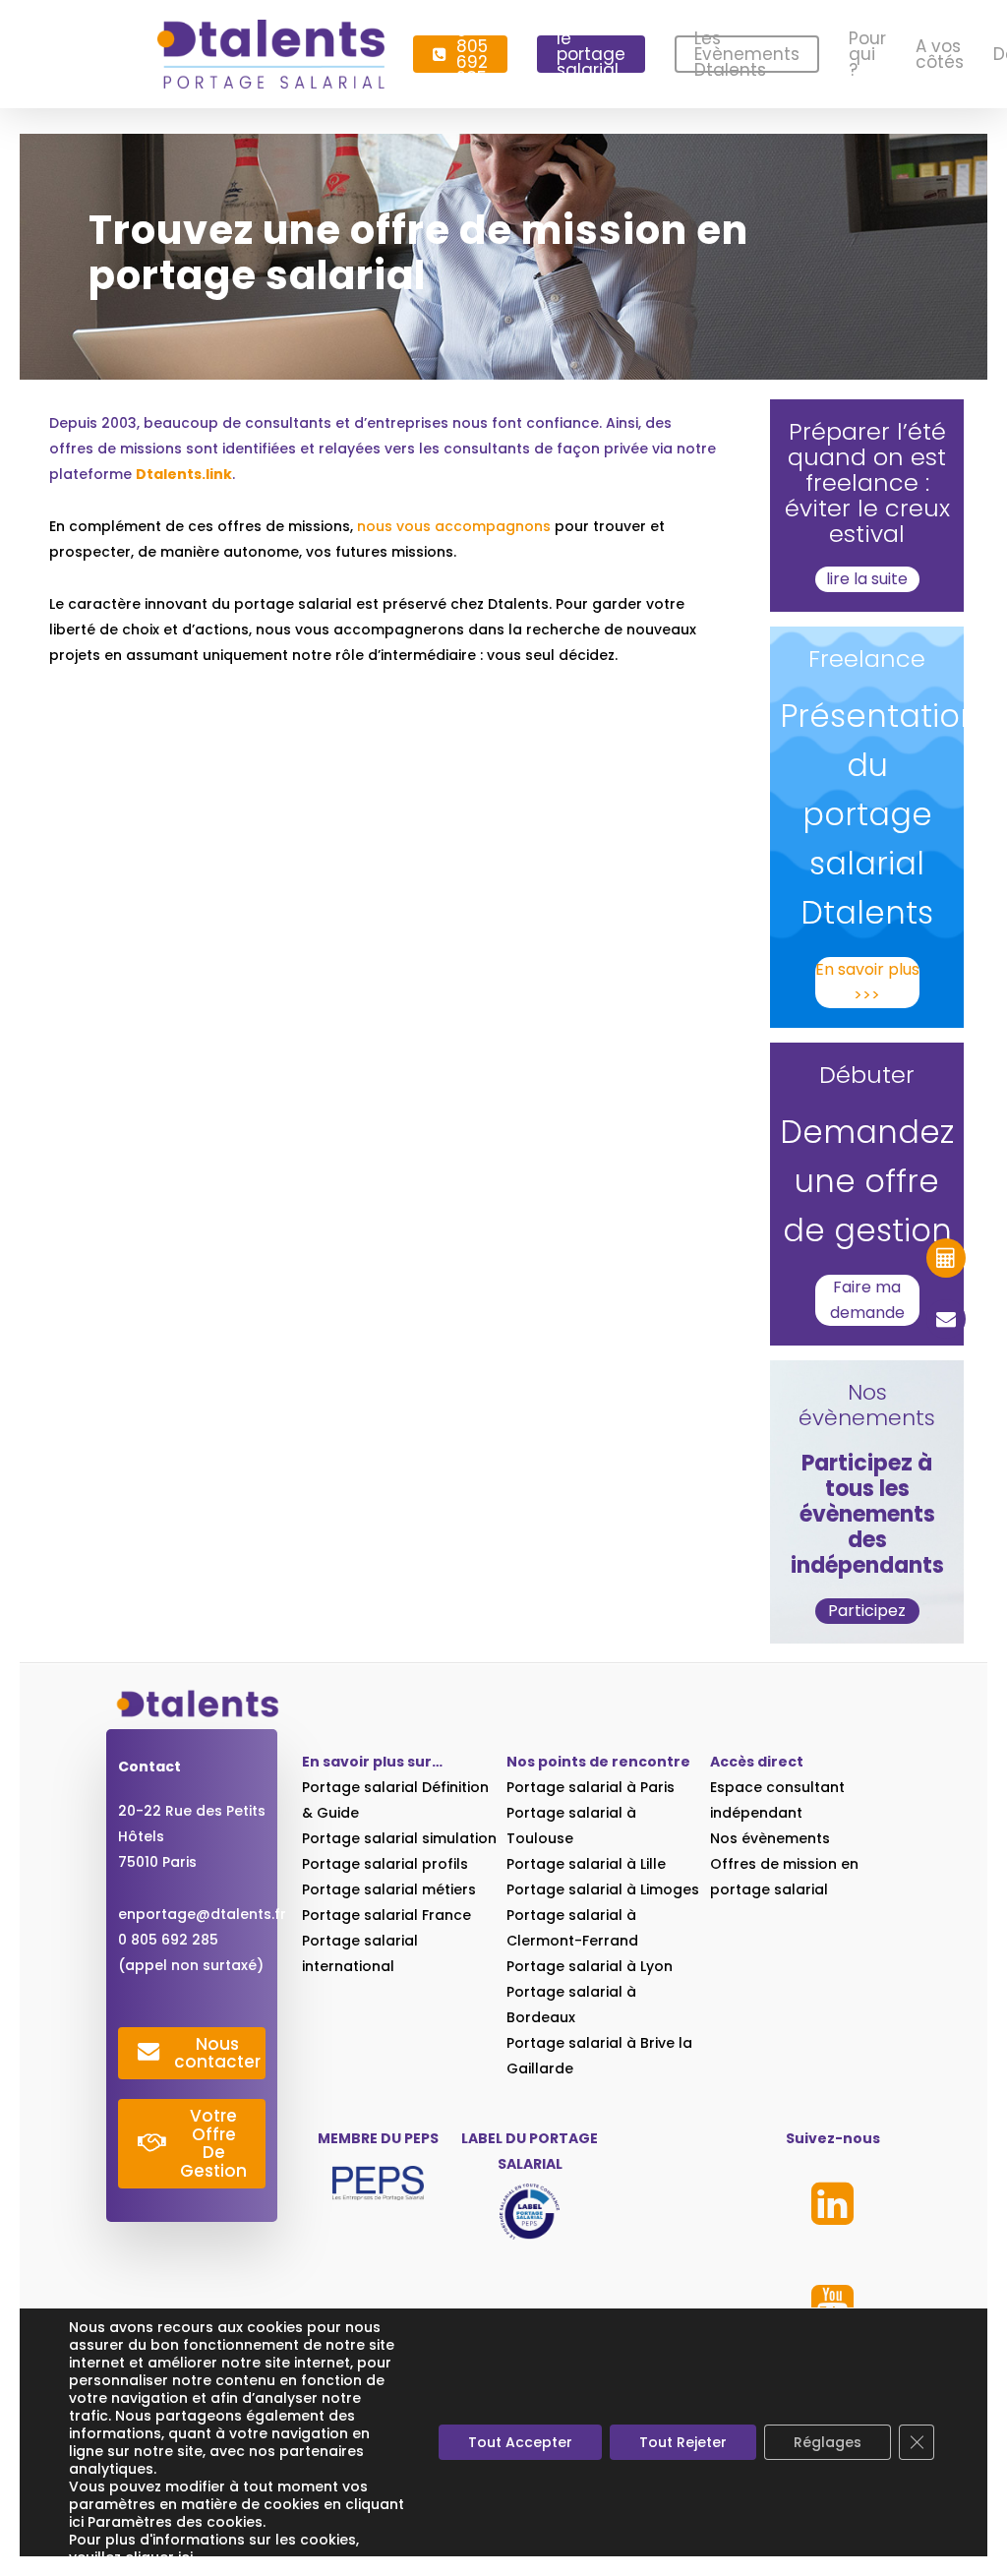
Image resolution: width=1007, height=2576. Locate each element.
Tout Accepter (520, 2442)
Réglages (828, 2442)
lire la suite (867, 579)
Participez (867, 1611)
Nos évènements (770, 1838)
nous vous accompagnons (454, 526)
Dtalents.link (184, 474)
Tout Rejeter (683, 2442)
